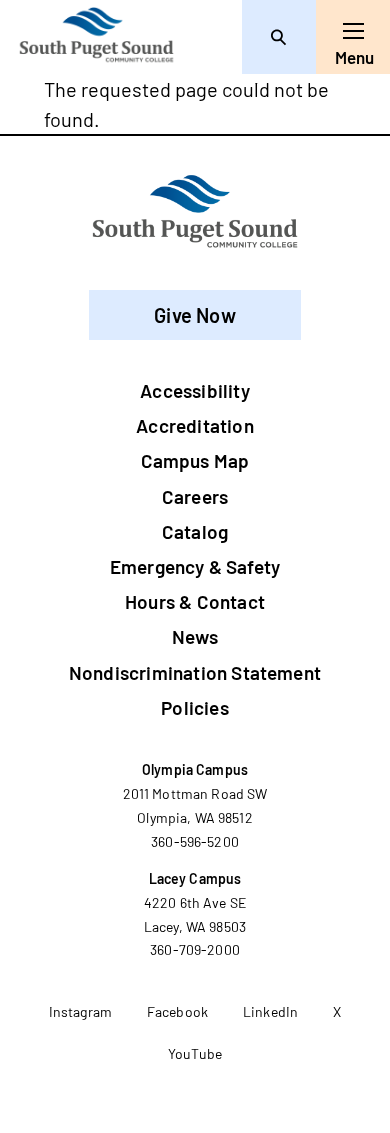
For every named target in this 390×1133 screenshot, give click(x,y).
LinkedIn (270, 1011)
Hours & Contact (195, 601)
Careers (195, 496)
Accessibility (194, 390)
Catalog (195, 531)
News (195, 636)
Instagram (80, 1011)
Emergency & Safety (195, 566)
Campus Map (195, 460)
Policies (195, 707)
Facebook (177, 1011)
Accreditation (194, 425)
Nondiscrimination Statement (195, 672)
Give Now (195, 315)
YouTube (195, 1053)
